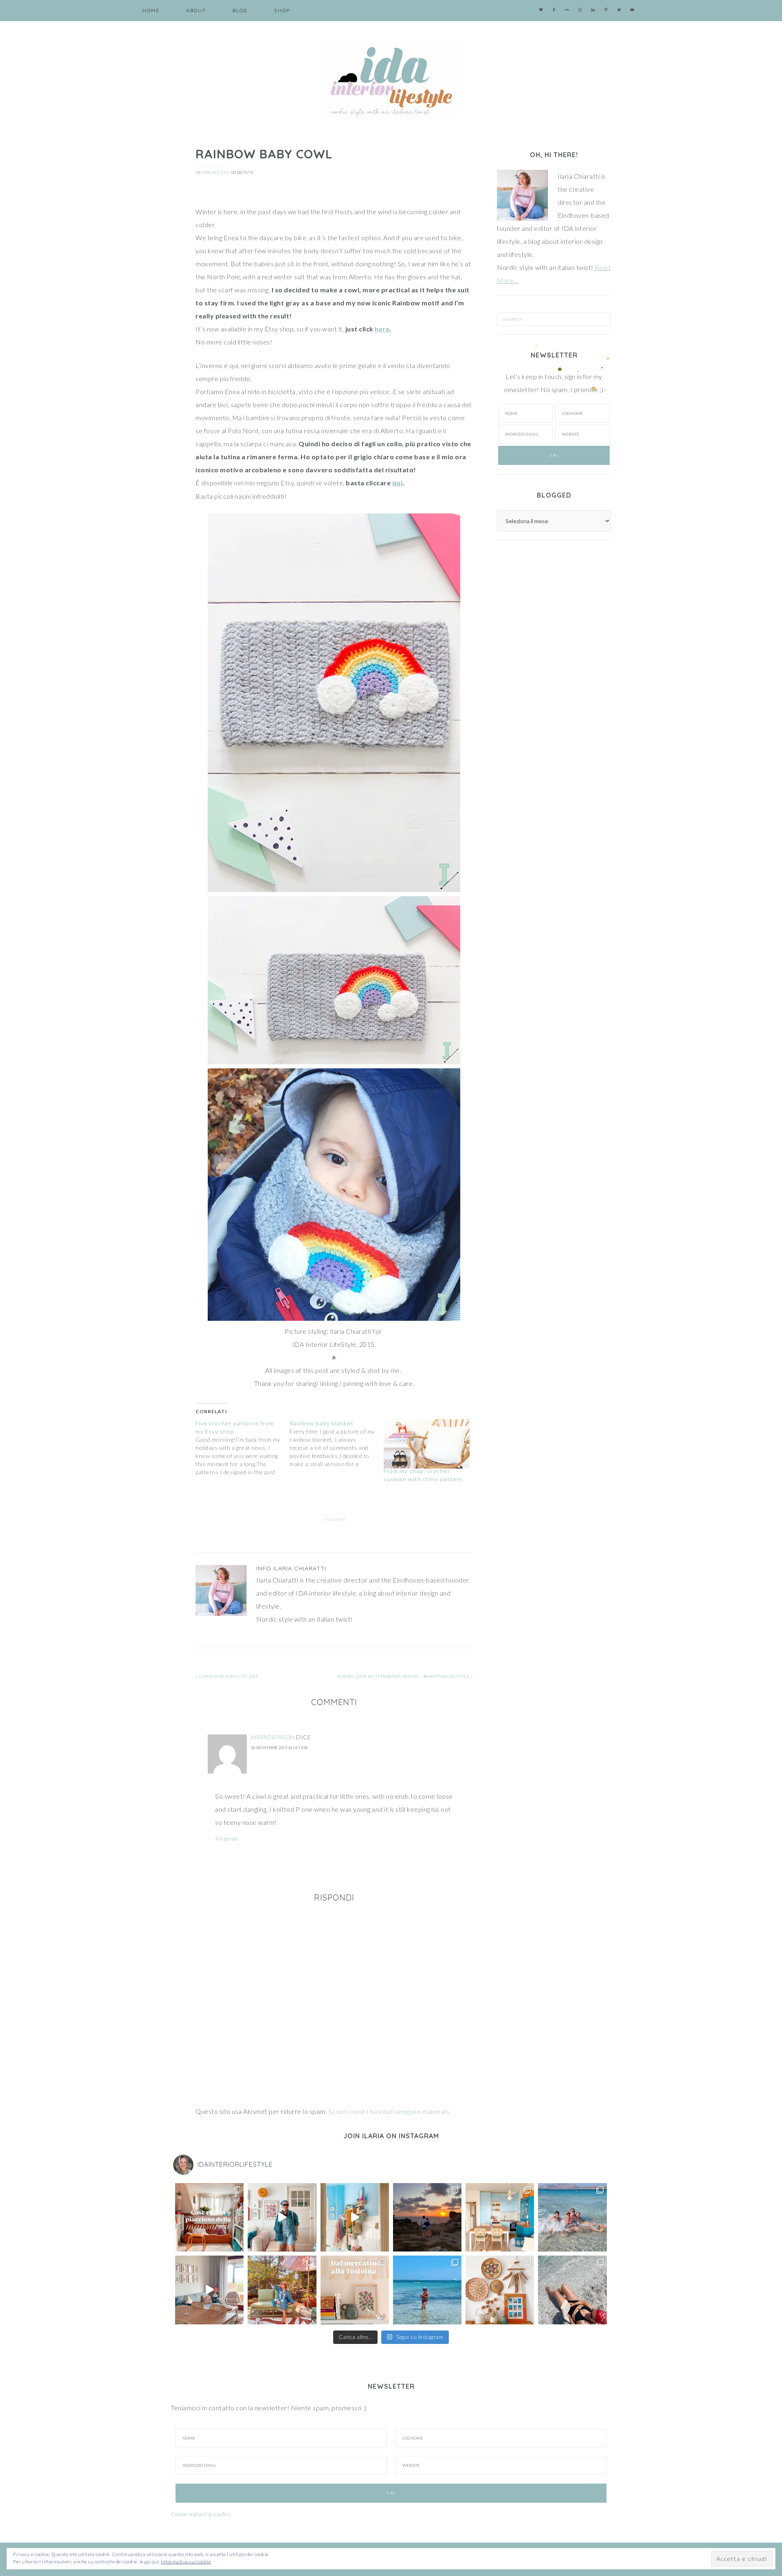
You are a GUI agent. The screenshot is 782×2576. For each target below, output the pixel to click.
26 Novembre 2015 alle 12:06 (279, 1748)
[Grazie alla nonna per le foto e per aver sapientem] (572, 2217)
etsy (225, 172)
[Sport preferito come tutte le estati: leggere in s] (427, 2290)
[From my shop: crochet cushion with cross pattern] (427, 1444)
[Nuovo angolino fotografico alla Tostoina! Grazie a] (500, 2290)
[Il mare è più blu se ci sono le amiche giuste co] (572, 2290)
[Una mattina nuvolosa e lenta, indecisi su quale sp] (209, 2290)
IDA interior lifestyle (391, 77)
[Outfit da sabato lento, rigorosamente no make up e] (282, 2217)
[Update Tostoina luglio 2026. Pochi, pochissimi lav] (500, 2217)
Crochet (210, 172)
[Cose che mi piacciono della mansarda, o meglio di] (209, 2217)
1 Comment (334, 1520)
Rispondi (226, 1838)
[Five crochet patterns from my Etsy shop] (243, 1448)
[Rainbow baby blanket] (337, 1444)
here (382, 329)
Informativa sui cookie (186, 2562)
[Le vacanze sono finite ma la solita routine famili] (355, 2217)
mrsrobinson (273, 1737)
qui (398, 483)
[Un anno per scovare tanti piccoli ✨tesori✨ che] (355, 2290)
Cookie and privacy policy (201, 2514)
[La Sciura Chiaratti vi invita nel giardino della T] (282, 2290)
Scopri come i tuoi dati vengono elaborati (389, 2111)
